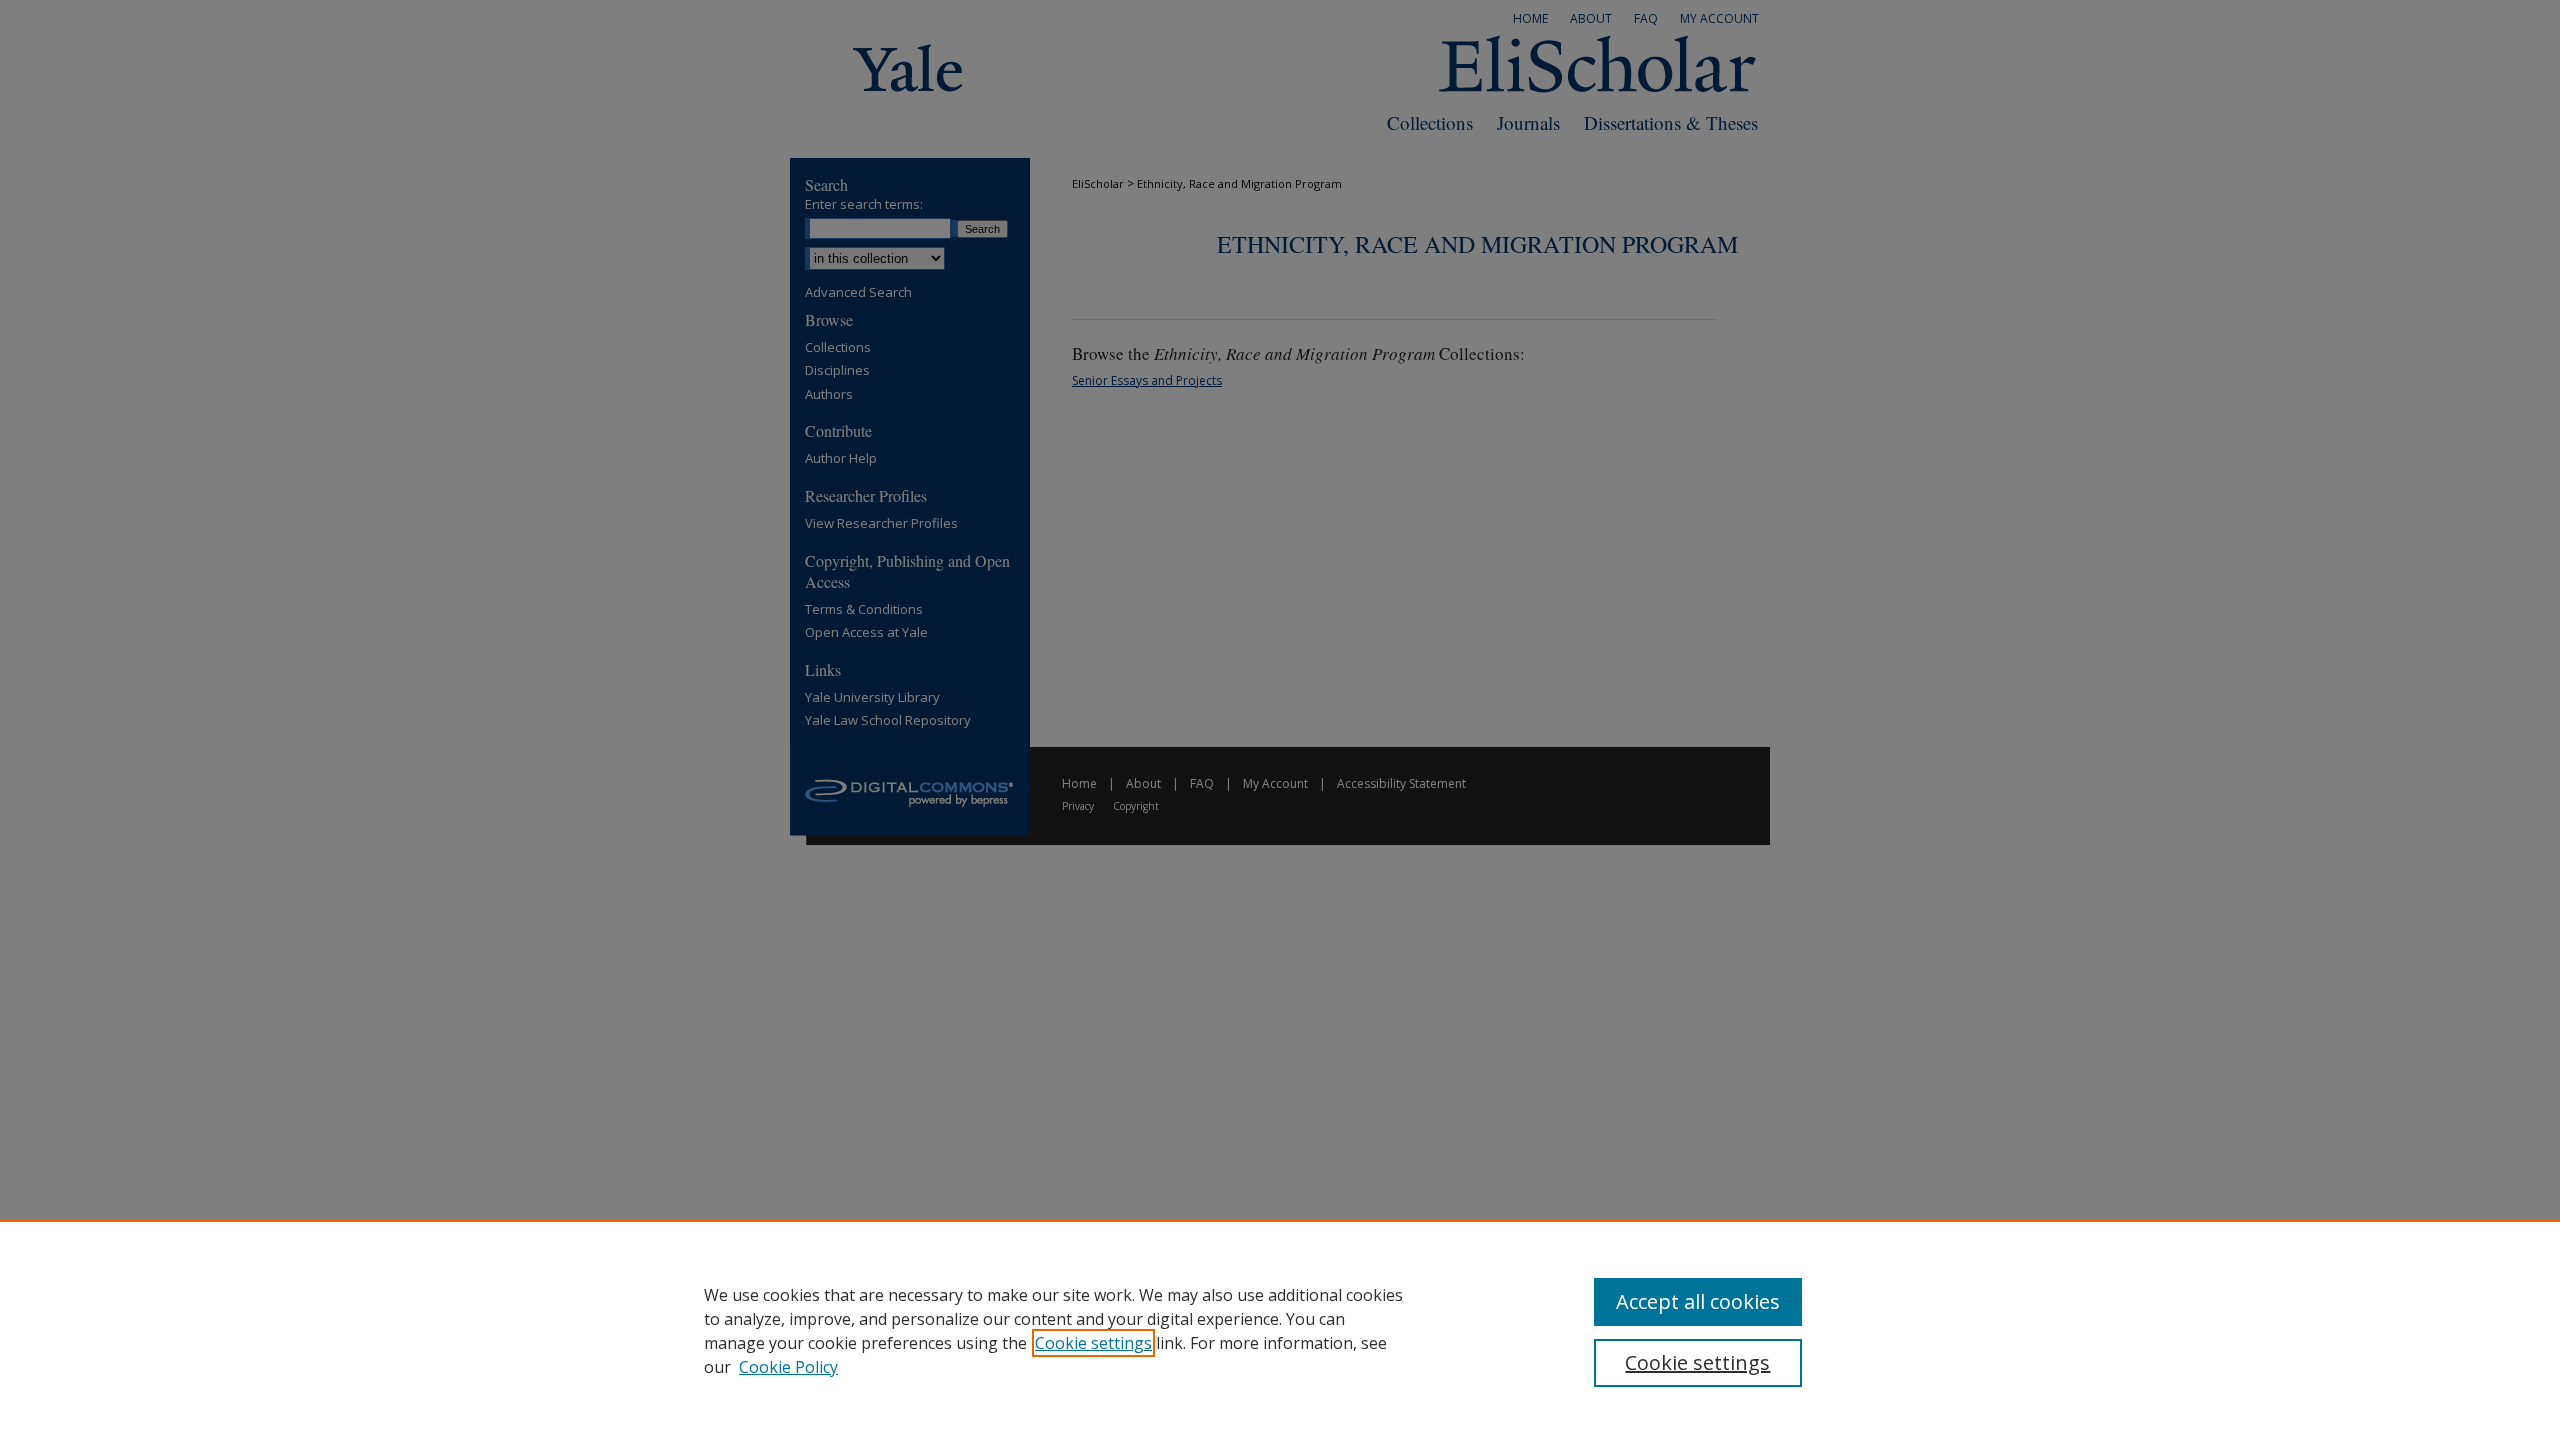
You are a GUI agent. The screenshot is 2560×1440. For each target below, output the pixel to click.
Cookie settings (1093, 1343)
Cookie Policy (788, 1367)
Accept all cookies (1698, 1301)
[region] (1280, 1330)
